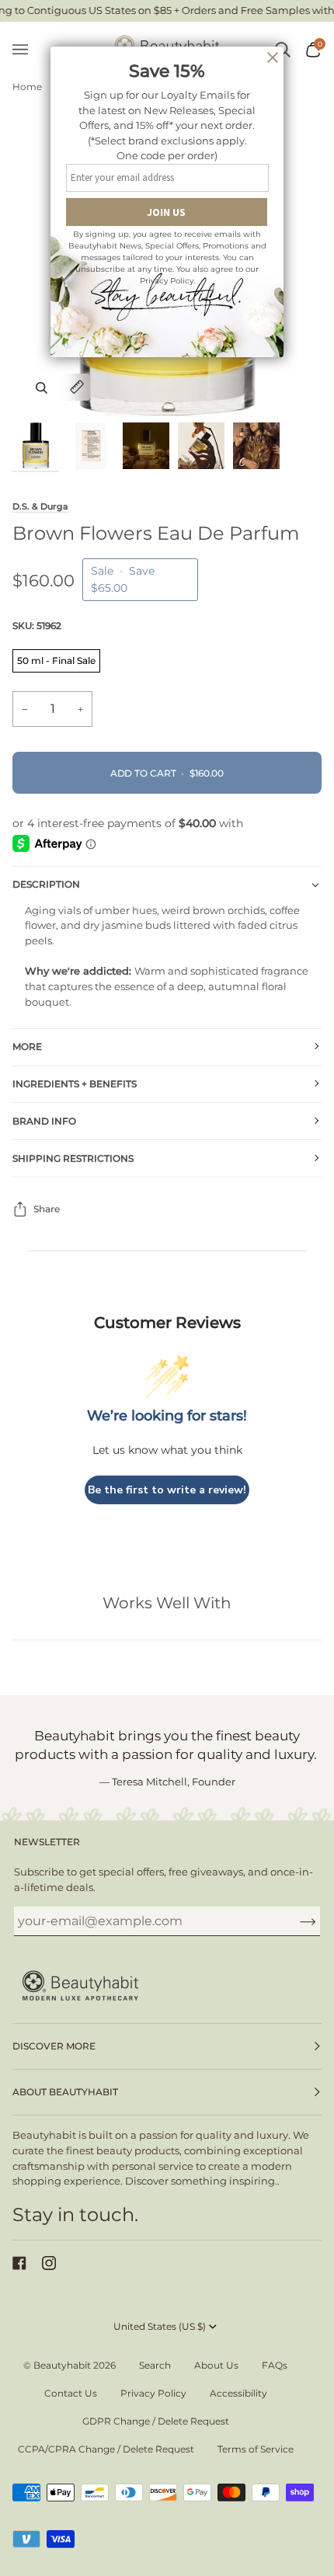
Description (46, 884)
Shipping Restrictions (73, 1158)
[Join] (296, 1921)
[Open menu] (28, 50)
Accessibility (238, 2393)
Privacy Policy (153, 2393)
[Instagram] (49, 2263)
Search (155, 2365)
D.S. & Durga (40, 506)
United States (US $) (160, 2326)
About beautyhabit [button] (65, 2092)
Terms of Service (256, 2449)
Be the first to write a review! (167, 1490)
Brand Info (44, 1121)
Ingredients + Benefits (75, 1084)
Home (27, 87)
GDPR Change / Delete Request (156, 2421)
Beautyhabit (62, 2365)
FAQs (275, 2365)
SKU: (37, 626)
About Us (216, 2365)
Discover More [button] (54, 2046)
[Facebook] (19, 2263)
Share (47, 1209)
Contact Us (71, 2393)
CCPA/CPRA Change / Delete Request (106, 2449)
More (27, 1046)
